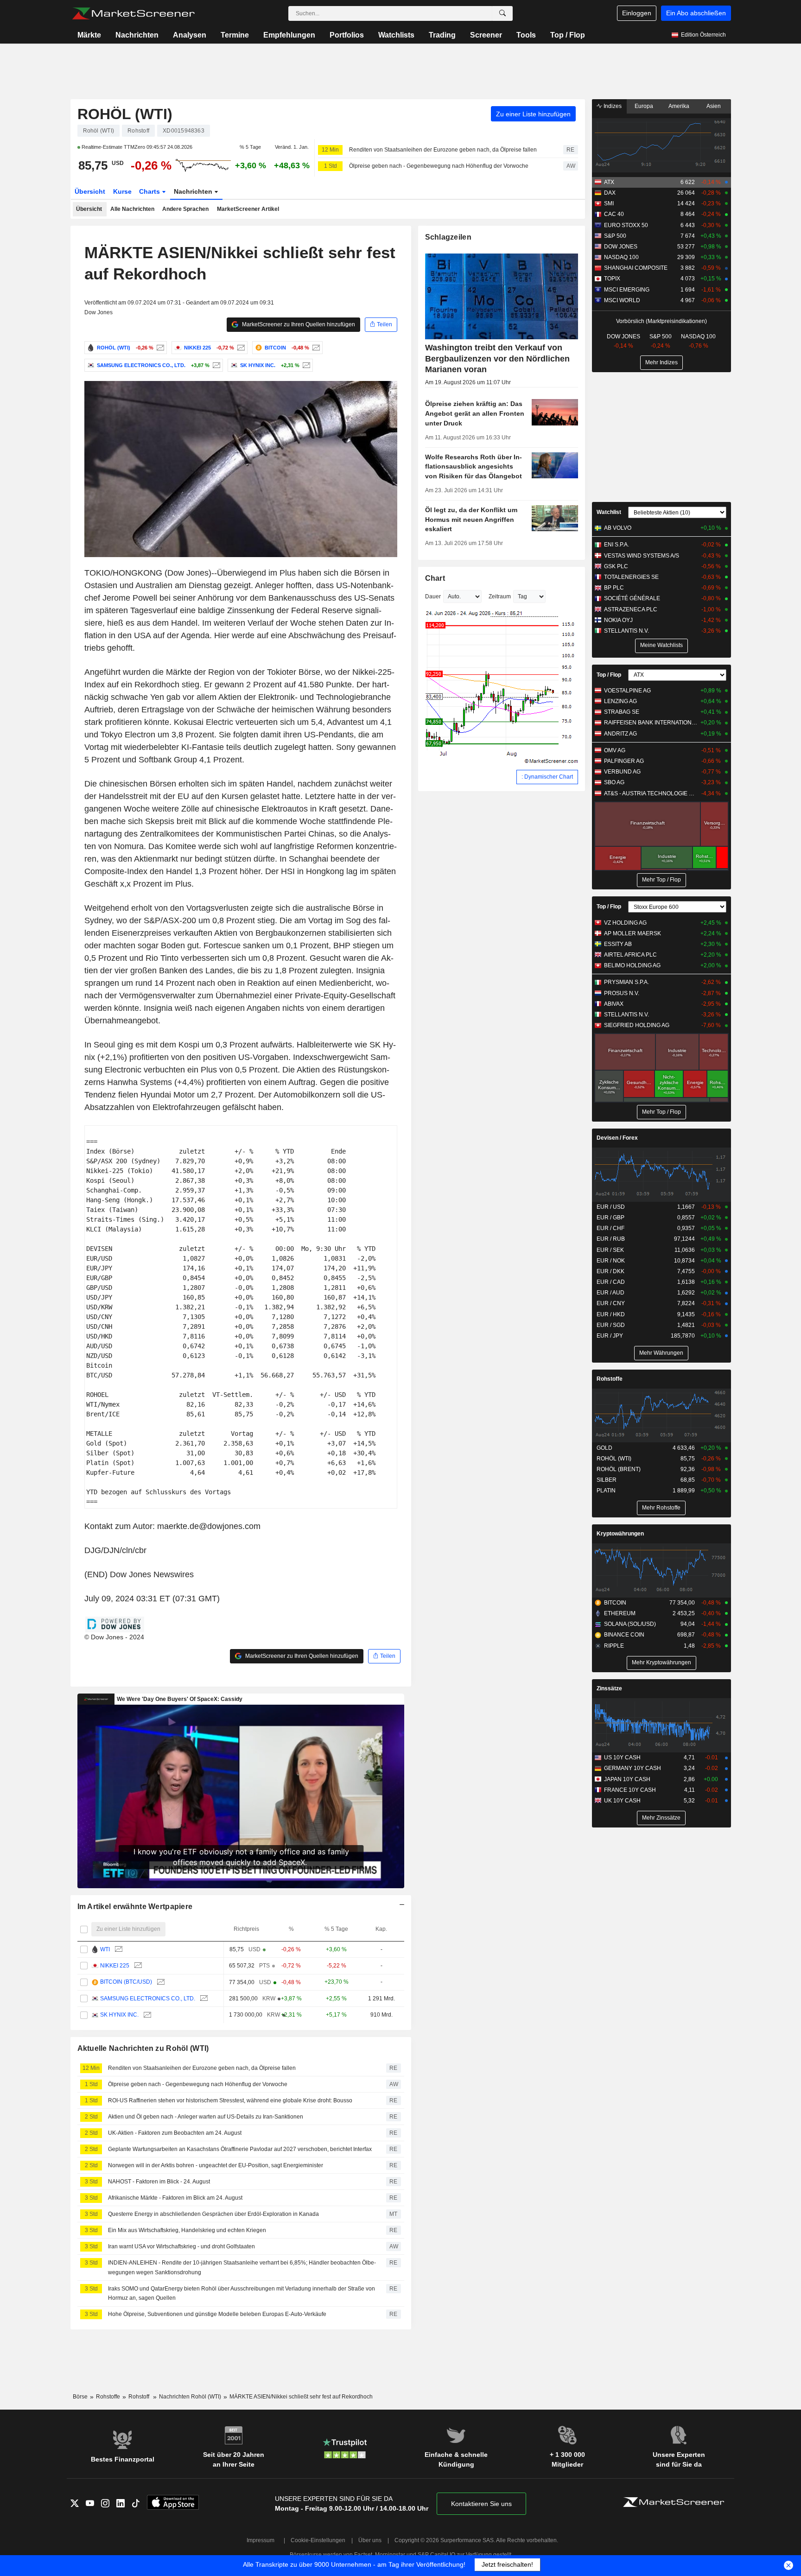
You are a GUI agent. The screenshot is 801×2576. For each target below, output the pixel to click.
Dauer (433, 596)
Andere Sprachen (185, 209)
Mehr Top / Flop (661, 880)
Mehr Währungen (661, 1353)
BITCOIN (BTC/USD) (126, 1982)
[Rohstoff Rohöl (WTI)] (159, 348)
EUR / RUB (611, 1239)
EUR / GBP (610, 1218)
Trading (442, 35)
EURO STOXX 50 (626, 225)
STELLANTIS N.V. (626, 631)
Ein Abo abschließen (696, 13)
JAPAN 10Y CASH (627, 1779)
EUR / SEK (610, 1250)
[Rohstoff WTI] (118, 1950)
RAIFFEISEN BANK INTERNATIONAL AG (651, 723)
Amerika (679, 106)
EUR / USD (611, 1207)
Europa (644, 106)
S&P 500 (615, 236)
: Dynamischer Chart (547, 777)
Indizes (612, 106)
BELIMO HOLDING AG (632, 965)
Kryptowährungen (620, 1534)
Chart (435, 578)
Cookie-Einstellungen (318, 2540)
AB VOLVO (618, 528)
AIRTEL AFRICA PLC (630, 955)
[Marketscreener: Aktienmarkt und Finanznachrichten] (133, 13)
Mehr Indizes (661, 362)
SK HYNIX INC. (119, 2015)
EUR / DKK (610, 1271)
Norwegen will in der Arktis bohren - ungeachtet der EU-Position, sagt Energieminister (216, 2165)
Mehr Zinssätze (661, 1818)
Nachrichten (137, 35)
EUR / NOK (611, 1261)
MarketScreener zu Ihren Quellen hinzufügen (298, 324)
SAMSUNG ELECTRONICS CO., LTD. (148, 1999)
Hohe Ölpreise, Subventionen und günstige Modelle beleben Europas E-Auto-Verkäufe (217, 2314)
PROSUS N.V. (622, 993)
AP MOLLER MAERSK (633, 933)
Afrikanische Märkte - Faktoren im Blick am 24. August (175, 2198)
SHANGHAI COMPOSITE (636, 268)
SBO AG (614, 782)
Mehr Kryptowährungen (661, 1662)
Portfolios (347, 35)
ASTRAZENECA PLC (631, 609)
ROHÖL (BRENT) (619, 1469)
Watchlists (396, 35)
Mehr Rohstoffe (661, 1508)
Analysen (190, 35)
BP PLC (614, 588)
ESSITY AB (618, 944)
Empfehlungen (289, 35)
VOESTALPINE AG (627, 691)
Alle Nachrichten (132, 209)
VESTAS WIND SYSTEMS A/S (642, 556)
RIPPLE (614, 1646)
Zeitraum (500, 596)
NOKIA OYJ (618, 620)
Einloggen (637, 13)
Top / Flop (568, 35)
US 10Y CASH (622, 1758)
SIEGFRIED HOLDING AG (637, 1025)
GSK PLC (616, 566)
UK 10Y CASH (622, 1801)
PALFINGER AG (624, 761)
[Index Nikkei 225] (137, 1966)
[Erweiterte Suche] (502, 13)
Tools (526, 35)
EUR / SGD (611, 1325)
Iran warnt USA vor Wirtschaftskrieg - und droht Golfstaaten (181, 2246)
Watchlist (609, 512)
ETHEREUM (620, 1613)
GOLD (604, 1448)
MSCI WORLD (622, 300)
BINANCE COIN (624, 1635)
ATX (609, 182)
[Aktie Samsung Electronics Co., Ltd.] (215, 365)
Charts (150, 191)
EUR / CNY (611, 1303)
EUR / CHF (610, 1228)
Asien (714, 106)
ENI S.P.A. (617, 545)
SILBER (607, 1480)
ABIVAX (614, 1004)
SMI (609, 203)
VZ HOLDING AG (625, 923)
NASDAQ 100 (621, 257)
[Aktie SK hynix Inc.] (305, 365)
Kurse (122, 191)
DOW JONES (621, 247)
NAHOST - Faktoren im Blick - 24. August (159, 2182)
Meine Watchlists (661, 645)
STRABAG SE (622, 712)
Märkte (89, 35)
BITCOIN (615, 1603)
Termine (235, 35)
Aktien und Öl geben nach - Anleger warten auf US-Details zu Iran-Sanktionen (206, 2117)
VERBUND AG (622, 772)
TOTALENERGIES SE (631, 577)
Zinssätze (609, 1688)
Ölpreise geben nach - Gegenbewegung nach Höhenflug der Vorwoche (439, 166)
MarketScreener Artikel (248, 209)
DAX (610, 193)
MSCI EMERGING (627, 290)
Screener (486, 35)
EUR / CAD (611, 1282)
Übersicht (90, 191)
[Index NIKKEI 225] (240, 348)
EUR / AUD (610, 1293)
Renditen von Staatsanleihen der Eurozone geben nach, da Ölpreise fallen (443, 150)
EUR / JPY (610, 1336)
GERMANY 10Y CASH (633, 1768)
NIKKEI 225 (115, 1966)
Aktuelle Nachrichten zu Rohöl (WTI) (143, 2048)
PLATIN (606, 1491)
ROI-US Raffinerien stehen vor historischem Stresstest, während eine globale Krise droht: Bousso (230, 2100)
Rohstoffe (610, 1379)
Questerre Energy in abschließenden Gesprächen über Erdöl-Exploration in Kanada (213, 2214)
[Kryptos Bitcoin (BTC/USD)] (160, 1982)
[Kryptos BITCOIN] (315, 348)
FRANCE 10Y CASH (630, 1790)
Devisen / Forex (617, 1138)
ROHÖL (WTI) (125, 114)
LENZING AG (620, 701)
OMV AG (615, 750)
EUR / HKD (611, 1314)
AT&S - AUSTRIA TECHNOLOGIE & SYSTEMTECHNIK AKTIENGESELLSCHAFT (651, 793)
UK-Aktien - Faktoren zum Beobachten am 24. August (175, 2133)
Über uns (370, 2540)
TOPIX (612, 279)
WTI (105, 1949)
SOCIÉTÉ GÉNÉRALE (632, 598)
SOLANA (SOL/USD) (630, 1624)
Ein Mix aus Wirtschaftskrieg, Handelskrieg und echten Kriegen (187, 2230)
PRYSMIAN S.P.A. (626, 982)
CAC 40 (614, 214)
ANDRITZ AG (620, 734)
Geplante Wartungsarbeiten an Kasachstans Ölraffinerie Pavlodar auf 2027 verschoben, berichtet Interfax (240, 2149)
